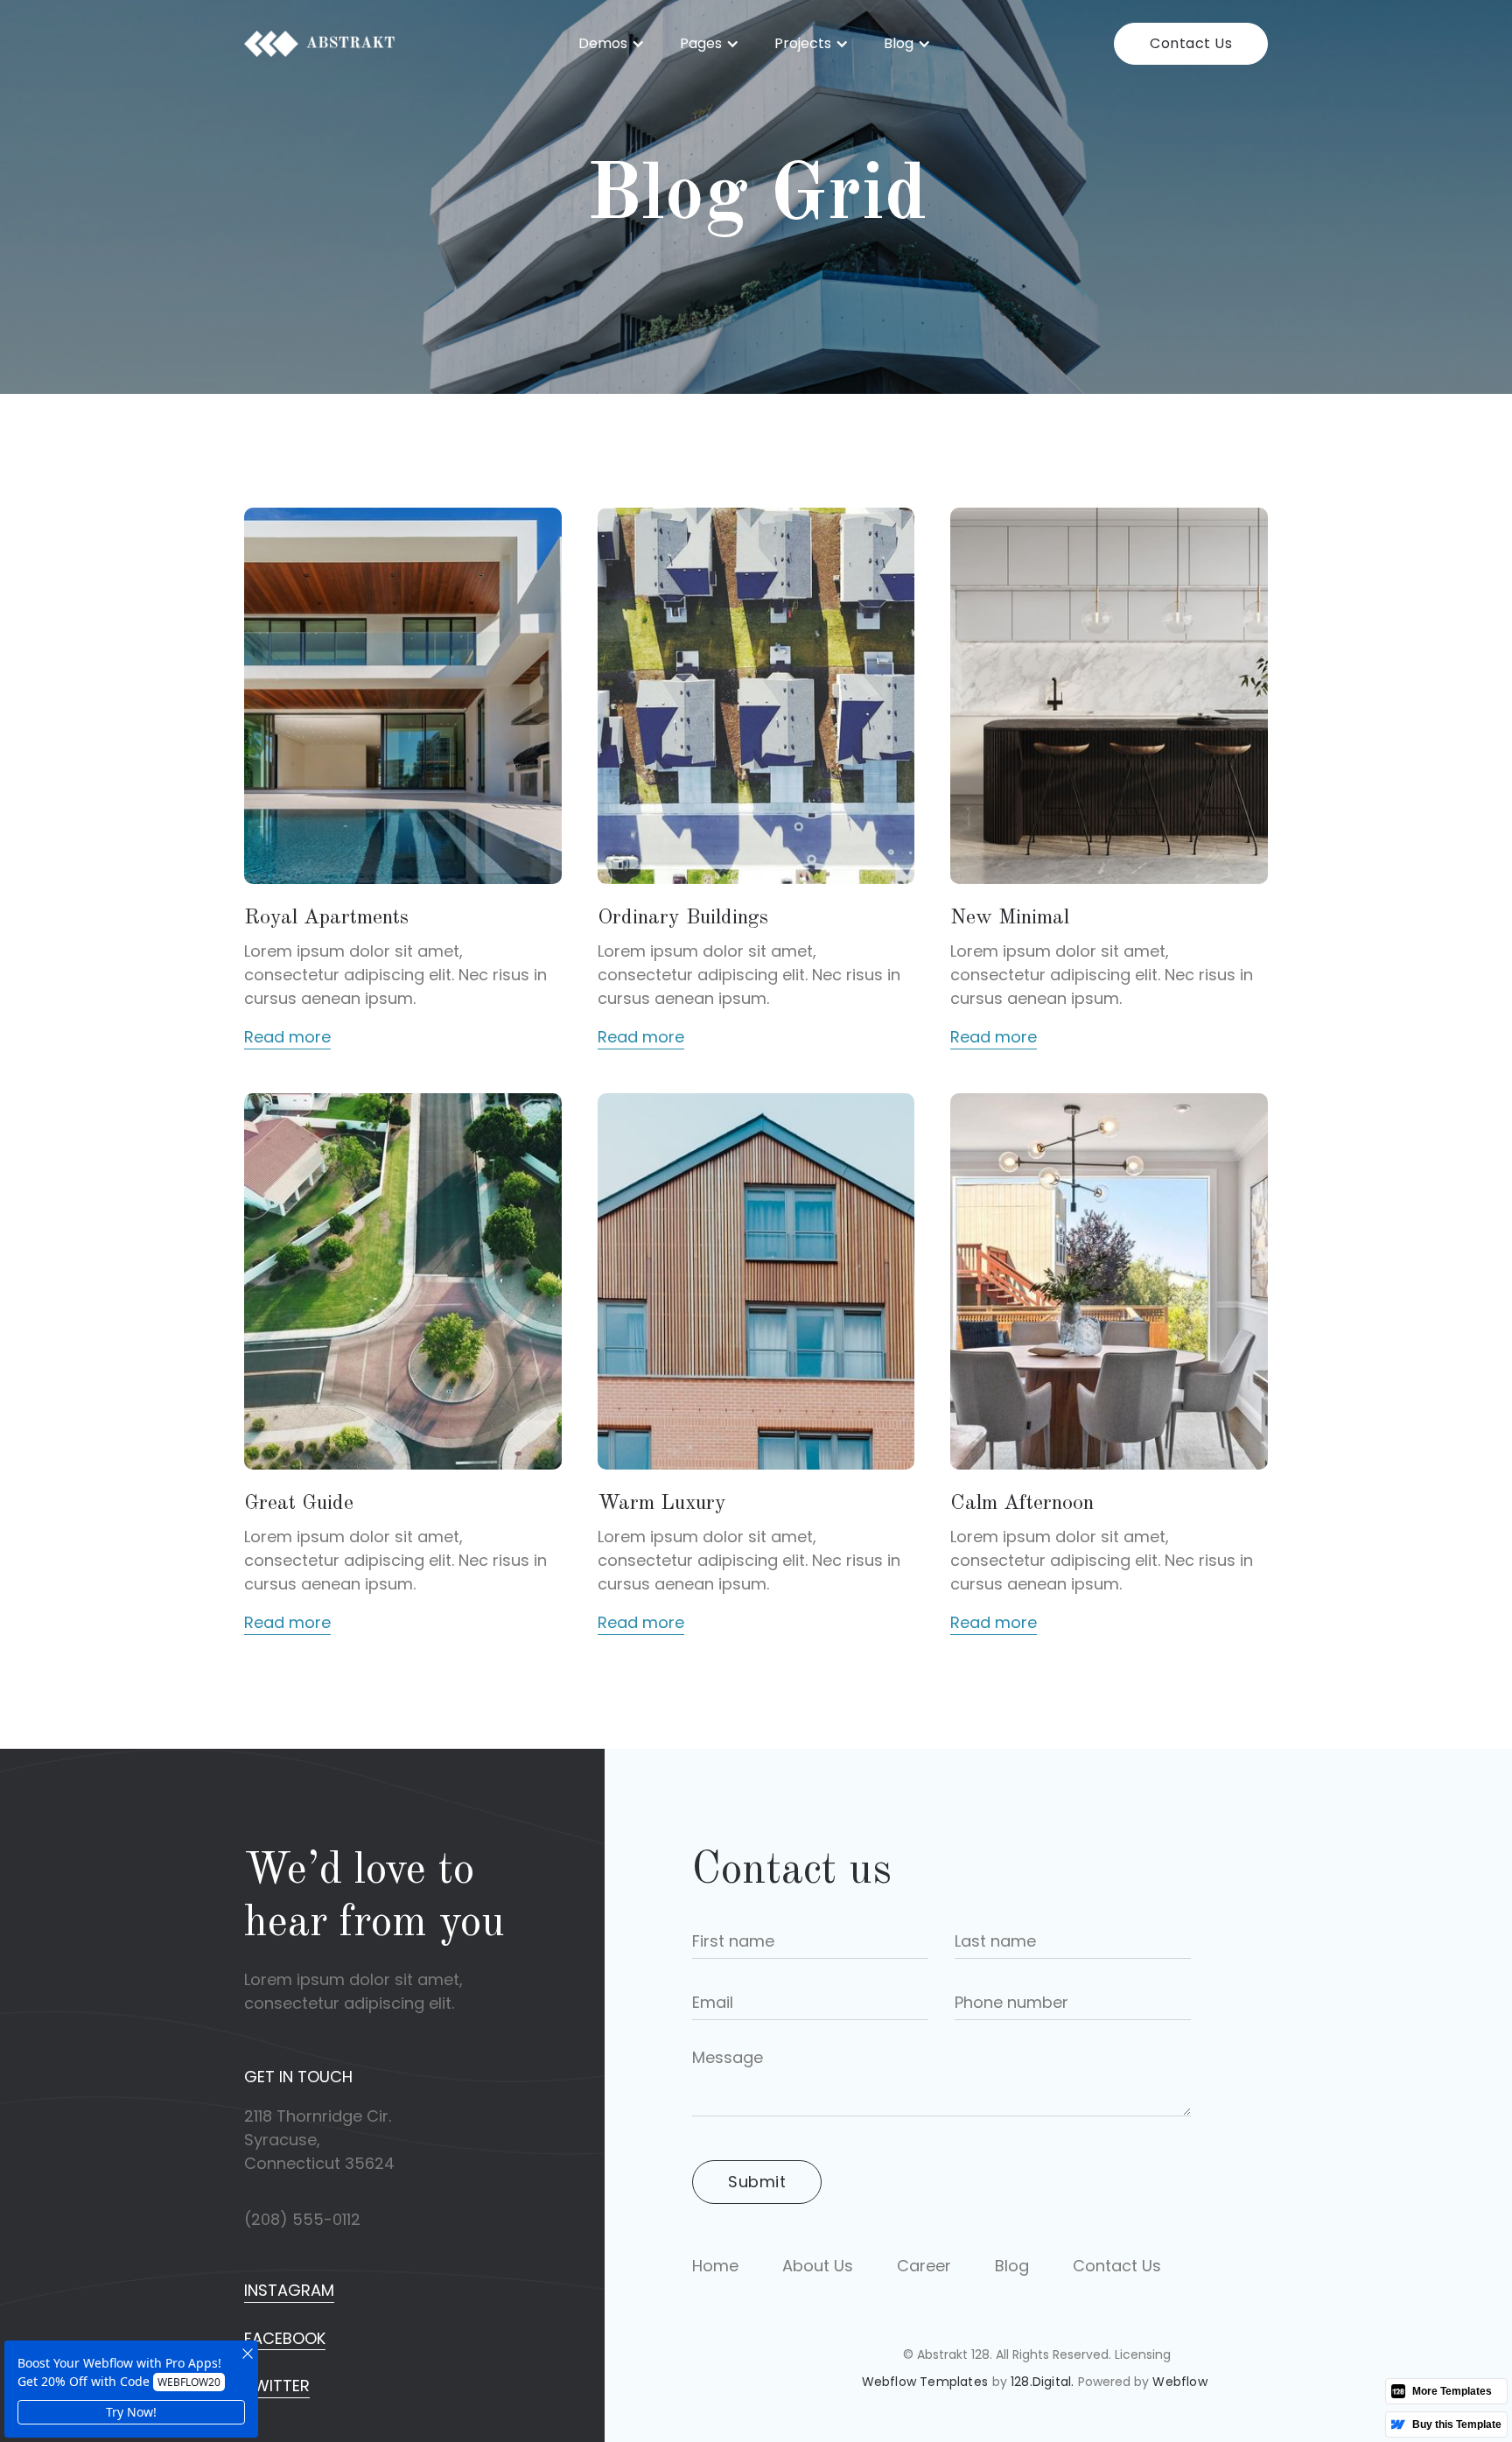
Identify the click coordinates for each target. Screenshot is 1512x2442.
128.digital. (1042, 2382)
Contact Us (1191, 43)
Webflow (1179, 2382)
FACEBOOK (285, 2338)
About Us (818, 2266)
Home (715, 2266)
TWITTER (277, 2386)
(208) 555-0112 (302, 2220)
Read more (287, 1038)
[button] (612, 44)
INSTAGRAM (289, 2290)
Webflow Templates (925, 2382)
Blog (1012, 2266)
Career (924, 2266)
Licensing (1143, 2354)
